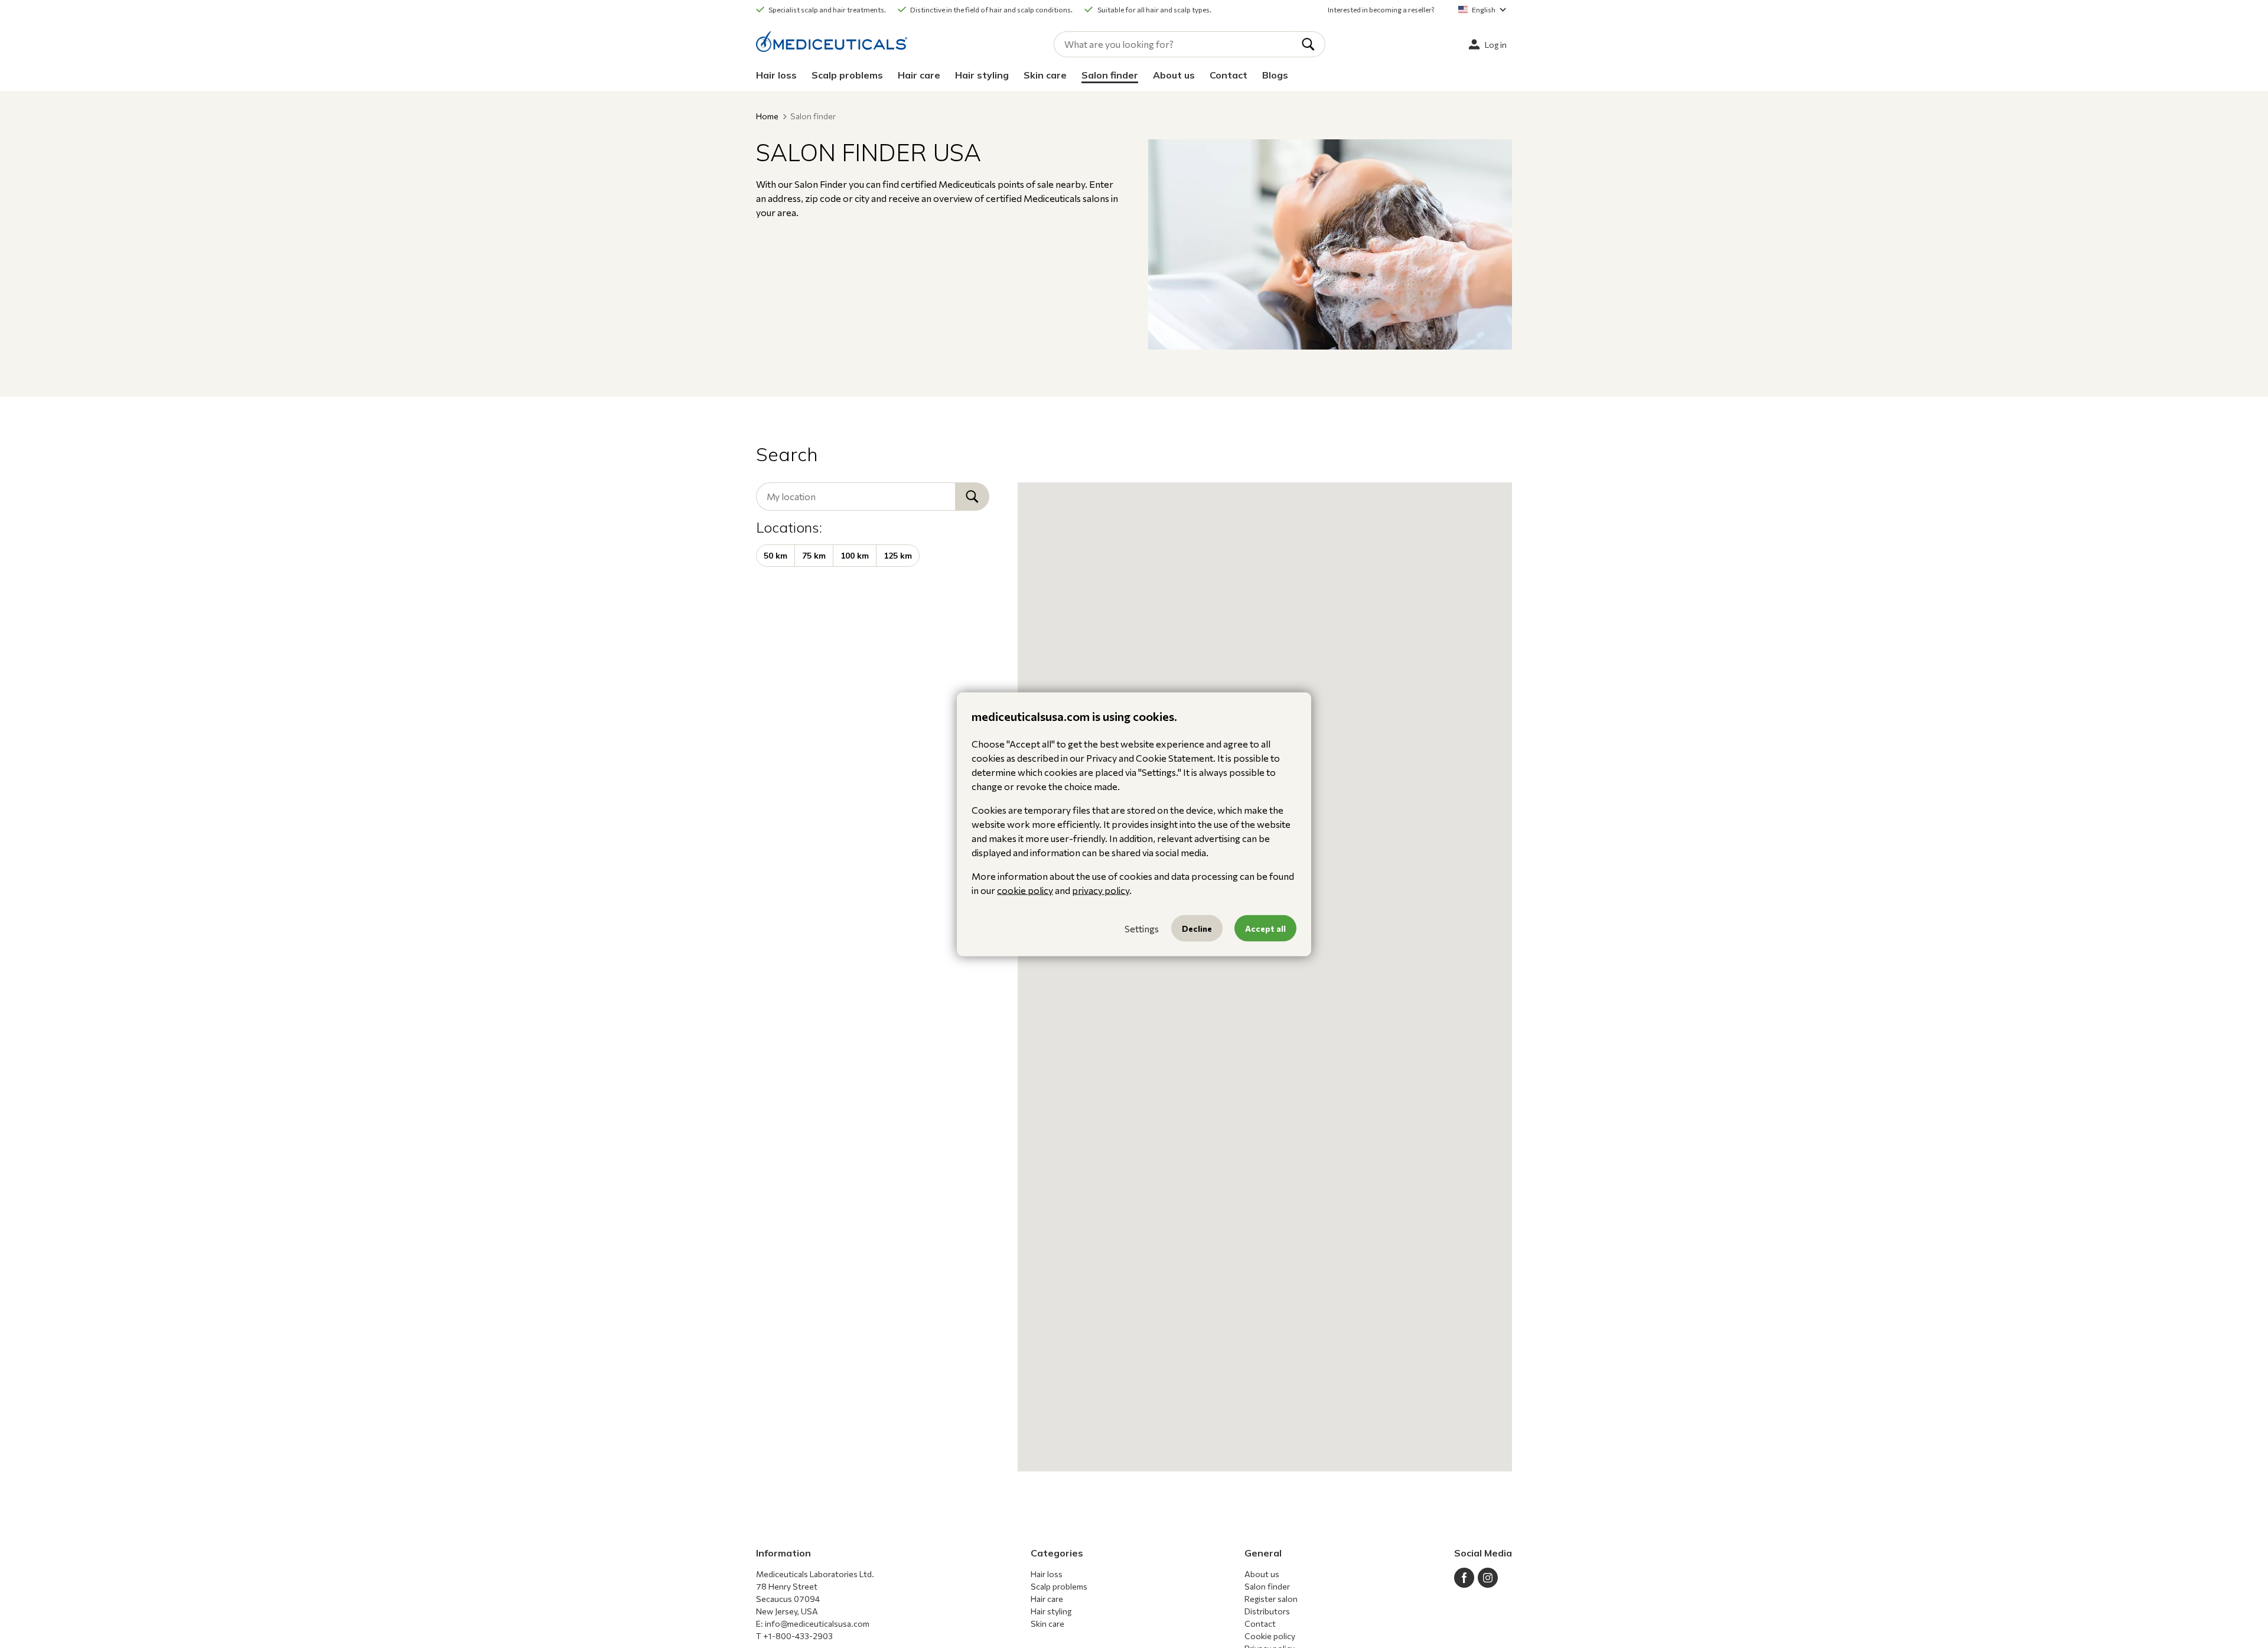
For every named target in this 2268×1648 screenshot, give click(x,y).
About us (1174, 75)
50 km (775, 556)
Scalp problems (847, 75)
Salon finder (1110, 75)
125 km (898, 556)
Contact (1228, 75)
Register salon (1271, 1599)
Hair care (919, 75)
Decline (1197, 928)
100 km (855, 556)
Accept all (1265, 928)
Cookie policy (1270, 1636)
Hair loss (776, 75)
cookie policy (1025, 890)
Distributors (1267, 1611)
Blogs (1275, 75)
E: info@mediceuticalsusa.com (813, 1623)
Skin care (1045, 75)
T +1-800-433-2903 (794, 1636)
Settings (1142, 928)
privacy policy (1101, 890)
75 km (814, 556)
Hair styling (982, 75)
